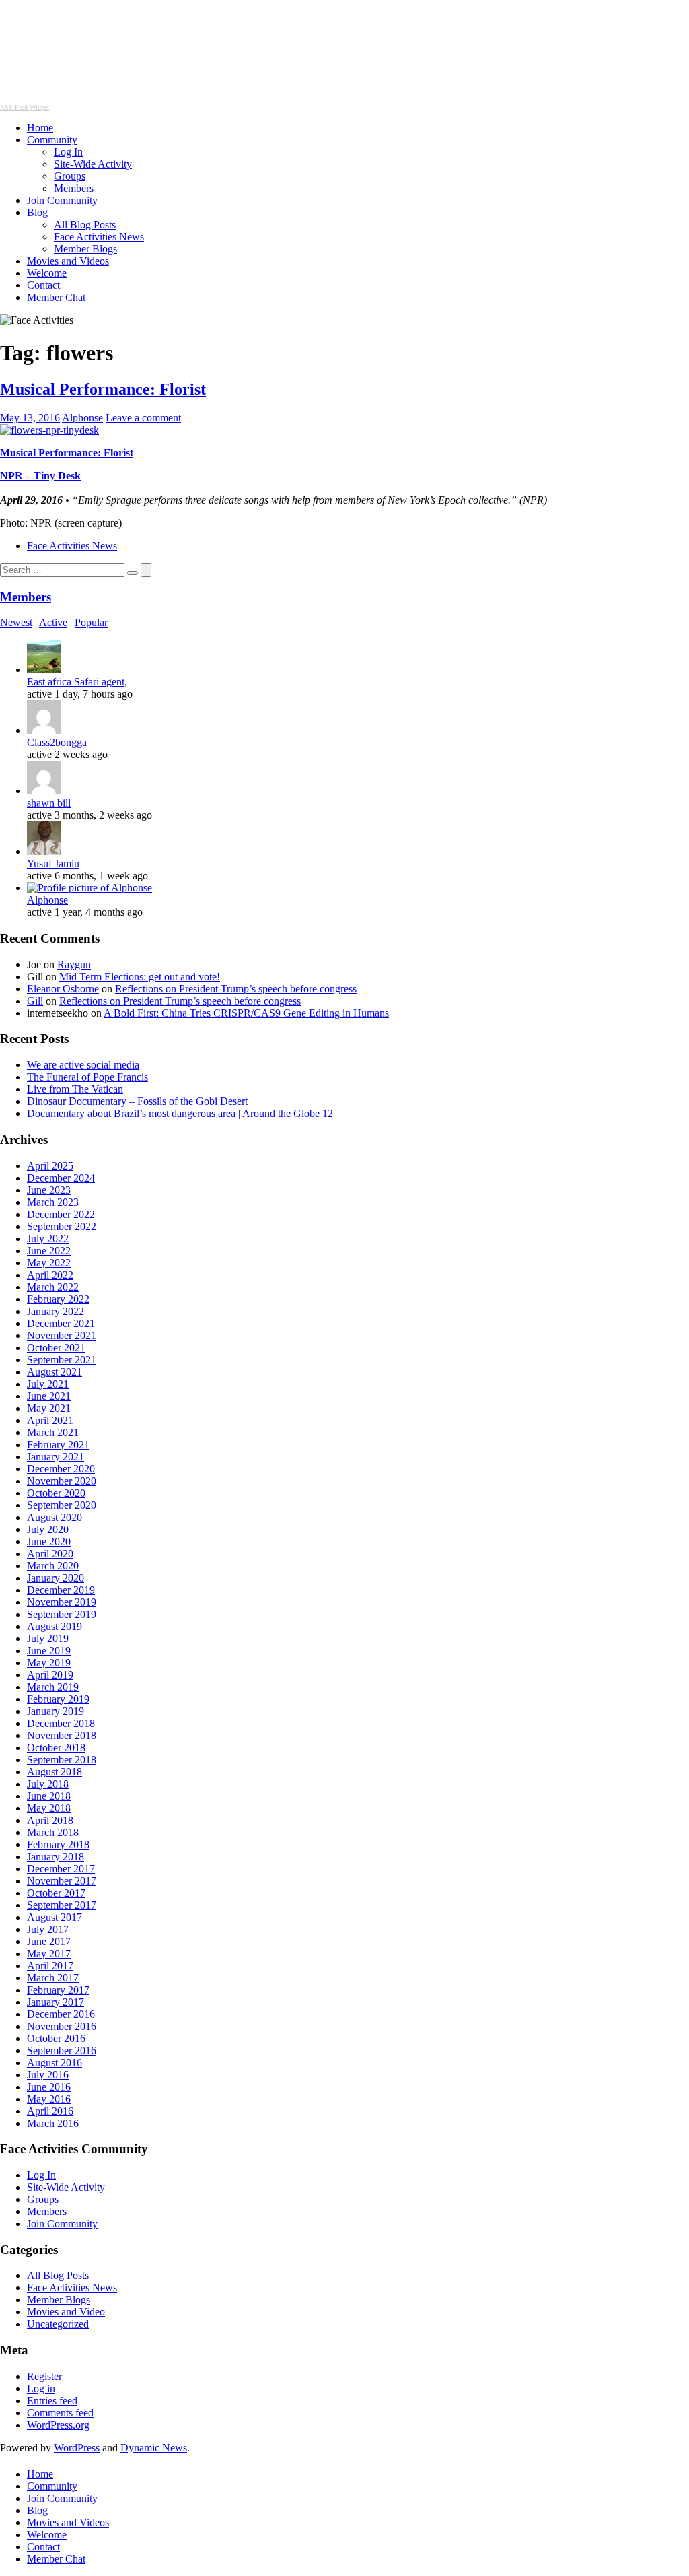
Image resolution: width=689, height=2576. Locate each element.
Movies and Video (66, 2312)
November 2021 (62, 1335)
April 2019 (50, 1675)
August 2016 (55, 2063)
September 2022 (62, 1226)
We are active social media (83, 1065)
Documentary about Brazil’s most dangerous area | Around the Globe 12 (180, 1113)
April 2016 (50, 2111)
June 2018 (49, 1796)
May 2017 (49, 1954)
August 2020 (55, 1517)
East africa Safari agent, (77, 682)
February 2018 (58, 1844)
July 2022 (48, 1239)
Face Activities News (99, 237)
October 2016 (56, 2038)
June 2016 (49, 2087)
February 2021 (58, 1445)
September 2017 (62, 1905)
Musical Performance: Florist (103, 389)
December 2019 (61, 1590)
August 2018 (55, 1772)
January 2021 (56, 1457)
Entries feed (52, 2401)
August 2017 (55, 1917)
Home (40, 128)
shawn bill (49, 803)
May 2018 (49, 1808)
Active (53, 622)
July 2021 (48, 1384)
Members (74, 188)
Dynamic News (154, 2448)
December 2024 (61, 1178)
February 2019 (58, 1699)
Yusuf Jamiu (53, 863)
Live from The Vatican (75, 1089)
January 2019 (56, 1711)
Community (52, 140)
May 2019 (49, 1663)
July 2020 (48, 1529)
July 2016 (48, 2075)
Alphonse (82, 418)
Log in (41, 2388)
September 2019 (62, 1614)
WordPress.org (58, 2425)
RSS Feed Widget (25, 107)
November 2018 (62, 1735)
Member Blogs (85, 249)
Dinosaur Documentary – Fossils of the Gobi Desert (137, 1101)
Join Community (62, 200)
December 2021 (61, 1323)
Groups (70, 176)
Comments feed (60, 2413)
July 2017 (48, 1929)
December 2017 (61, 1869)
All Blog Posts (85, 225)
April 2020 (50, 1554)
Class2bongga (57, 742)
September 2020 (62, 1505)
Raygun (74, 964)
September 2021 (62, 1360)
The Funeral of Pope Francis (87, 1077)
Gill (35, 1001)
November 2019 (62, 1602)
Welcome (47, 273)
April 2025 (50, 1166)
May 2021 (49, 1408)
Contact (43, 285)
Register (44, 2376)
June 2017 (49, 1941)
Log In (68, 152)
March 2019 (53, 1687)
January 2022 (56, 1311)
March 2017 (53, 1978)
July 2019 (48, 1638)
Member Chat (56, 297)
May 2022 (49, 1263)
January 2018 (56, 1857)
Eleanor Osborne (63, 989)
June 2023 (49, 1190)
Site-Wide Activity (93, 164)
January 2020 (56, 1578)
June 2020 (49, 1541)
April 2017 (50, 1966)
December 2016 (61, 2014)
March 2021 (53, 1432)
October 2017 (56, 1893)
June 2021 (49, 1396)
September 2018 (62, 1760)
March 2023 (53, 1202)
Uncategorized (58, 2324)
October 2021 (56, 1348)
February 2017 (58, 1990)
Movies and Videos (68, 261)
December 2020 (61, 1469)
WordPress (77, 2448)
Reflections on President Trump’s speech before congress (236, 989)
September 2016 (62, 2050)
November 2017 (62, 1881)
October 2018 (56, 1748)
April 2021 (50, 1420)
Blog (37, 212)
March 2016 (53, 2123)
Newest (16, 622)
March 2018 (53, 1832)
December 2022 (61, 1214)
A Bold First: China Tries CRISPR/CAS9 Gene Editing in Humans (246, 1013)
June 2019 (49, 1651)
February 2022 (58, 1299)
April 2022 (50, 1275)
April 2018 (50, 1820)
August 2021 (55, 1372)
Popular (91, 622)
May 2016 (49, 2099)
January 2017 (56, 2002)
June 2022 (49, 1251)
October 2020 (56, 1493)
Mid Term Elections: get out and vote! (140, 977)
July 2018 (48, 1784)
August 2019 (55, 1626)
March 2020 (53, 1566)
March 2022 (53, 1287)
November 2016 (62, 2026)
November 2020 (62, 1481)
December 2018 (61, 1723)
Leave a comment (143, 418)
